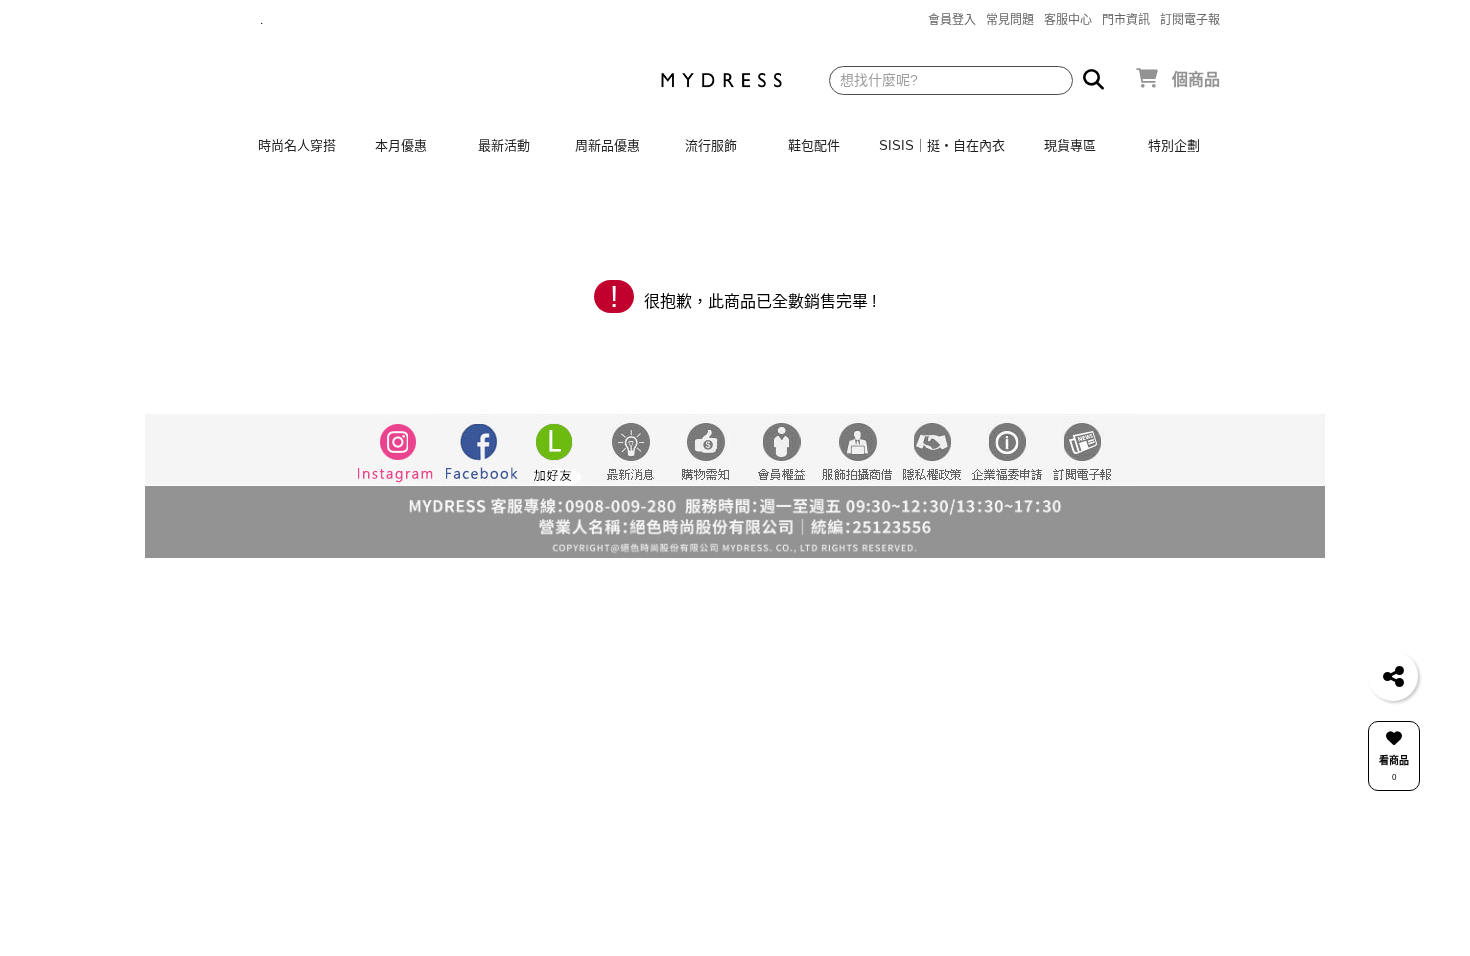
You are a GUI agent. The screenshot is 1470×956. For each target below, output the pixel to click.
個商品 (1196, 79)
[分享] (1393, 676)
